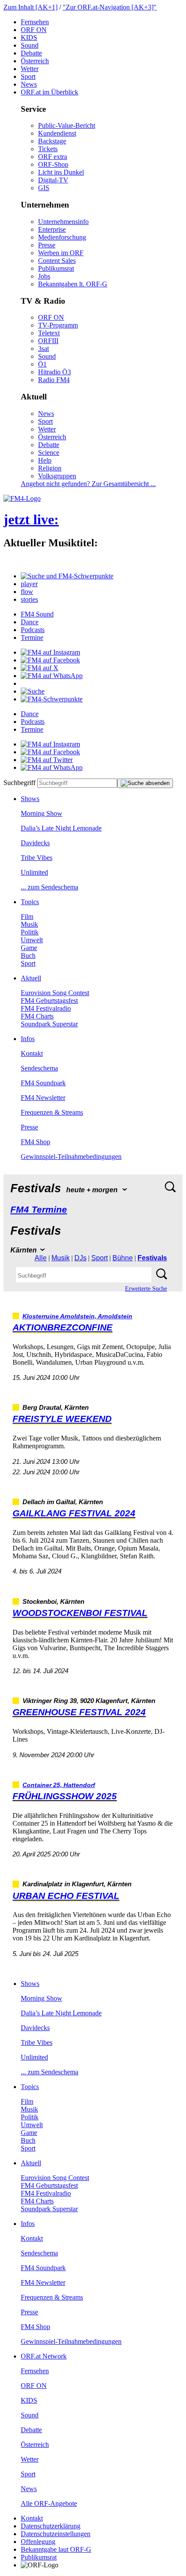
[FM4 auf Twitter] (47, 760)
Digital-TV (53, 180)
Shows (30, 799)
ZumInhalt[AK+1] (30, 7)
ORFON (34, 30)
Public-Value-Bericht (67, 125)
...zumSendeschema (50, 887)
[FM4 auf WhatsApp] (52, 676)
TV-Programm (58, 325)
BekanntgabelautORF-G (56, 2549)
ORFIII (48, 341)
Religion (50, 468)
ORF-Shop (53, 164)
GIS (44, 188)
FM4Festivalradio (46, 1008)
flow (27, 592)
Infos (28, 1039)
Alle (41, 1258)
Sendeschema (39, 1068)
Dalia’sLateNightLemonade (61, 828)
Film (27, 917)
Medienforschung (62, 237)
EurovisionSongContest (55, 993)
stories (29, 599)
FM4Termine (39, 1209)
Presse (47, 245)
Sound (30, 45)
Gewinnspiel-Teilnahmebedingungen (71, 1157)
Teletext (49, 333)
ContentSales (57, 261)
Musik (29, 924)
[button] (67, 576)
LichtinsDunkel (61, 172)
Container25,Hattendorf (59, 1785)
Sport (28, 76)
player (29, 584)
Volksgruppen (57, 476)
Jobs (44, 276)
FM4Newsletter (43, 1098)
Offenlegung (38, 2542)
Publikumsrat (56, 268)
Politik (30, 932)
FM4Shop (35, 1142)
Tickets (48, 149)
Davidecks (35, 843)
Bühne (123, 1258)
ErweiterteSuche (146, 1289)
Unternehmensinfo (63, 222)
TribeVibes (37, 858)
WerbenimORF (61, 253)
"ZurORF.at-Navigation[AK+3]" (110, 7)
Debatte (31, 53)
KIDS (29, 37)
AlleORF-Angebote (49, 2503)
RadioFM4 (54, 380)
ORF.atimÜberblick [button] (50, 92)
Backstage (52, 141)
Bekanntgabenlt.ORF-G (73, 284)
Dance (30, 622)
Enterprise (52, 229)
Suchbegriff (19, 783)
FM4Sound (37, 614)
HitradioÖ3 (55, 372)
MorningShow (42, 813)
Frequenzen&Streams (52, 1112)
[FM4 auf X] (40, 668)
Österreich (35, 61)
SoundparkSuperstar (49, 1024)
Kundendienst (57, 133)
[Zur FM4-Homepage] (22, 498)
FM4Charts (37, 1016)
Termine (32, 638)
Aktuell (31, 978)
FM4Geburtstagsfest (49, 1001)
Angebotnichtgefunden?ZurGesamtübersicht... (88, 484)
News (29, 84)
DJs (80, 1258)
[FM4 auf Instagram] (50, 652)
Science (49, 453)
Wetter (30, 69)
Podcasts (33, 630)
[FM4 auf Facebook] (50, 660)
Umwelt (32, 940)
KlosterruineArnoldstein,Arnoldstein (77, 1316)
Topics (30, 902)
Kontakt (32, 1053)
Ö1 (42, 364)
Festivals (152, 1258)
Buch (28, 955)
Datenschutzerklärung (51, 2526)
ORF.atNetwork (44, 2356)
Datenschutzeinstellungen (56, 2534)
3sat (43, 349)
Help (45, 460)
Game (29, 948)
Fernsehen (35, 22)
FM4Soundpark (43, 1083)
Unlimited (34, 872)
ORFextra (53, 157)
